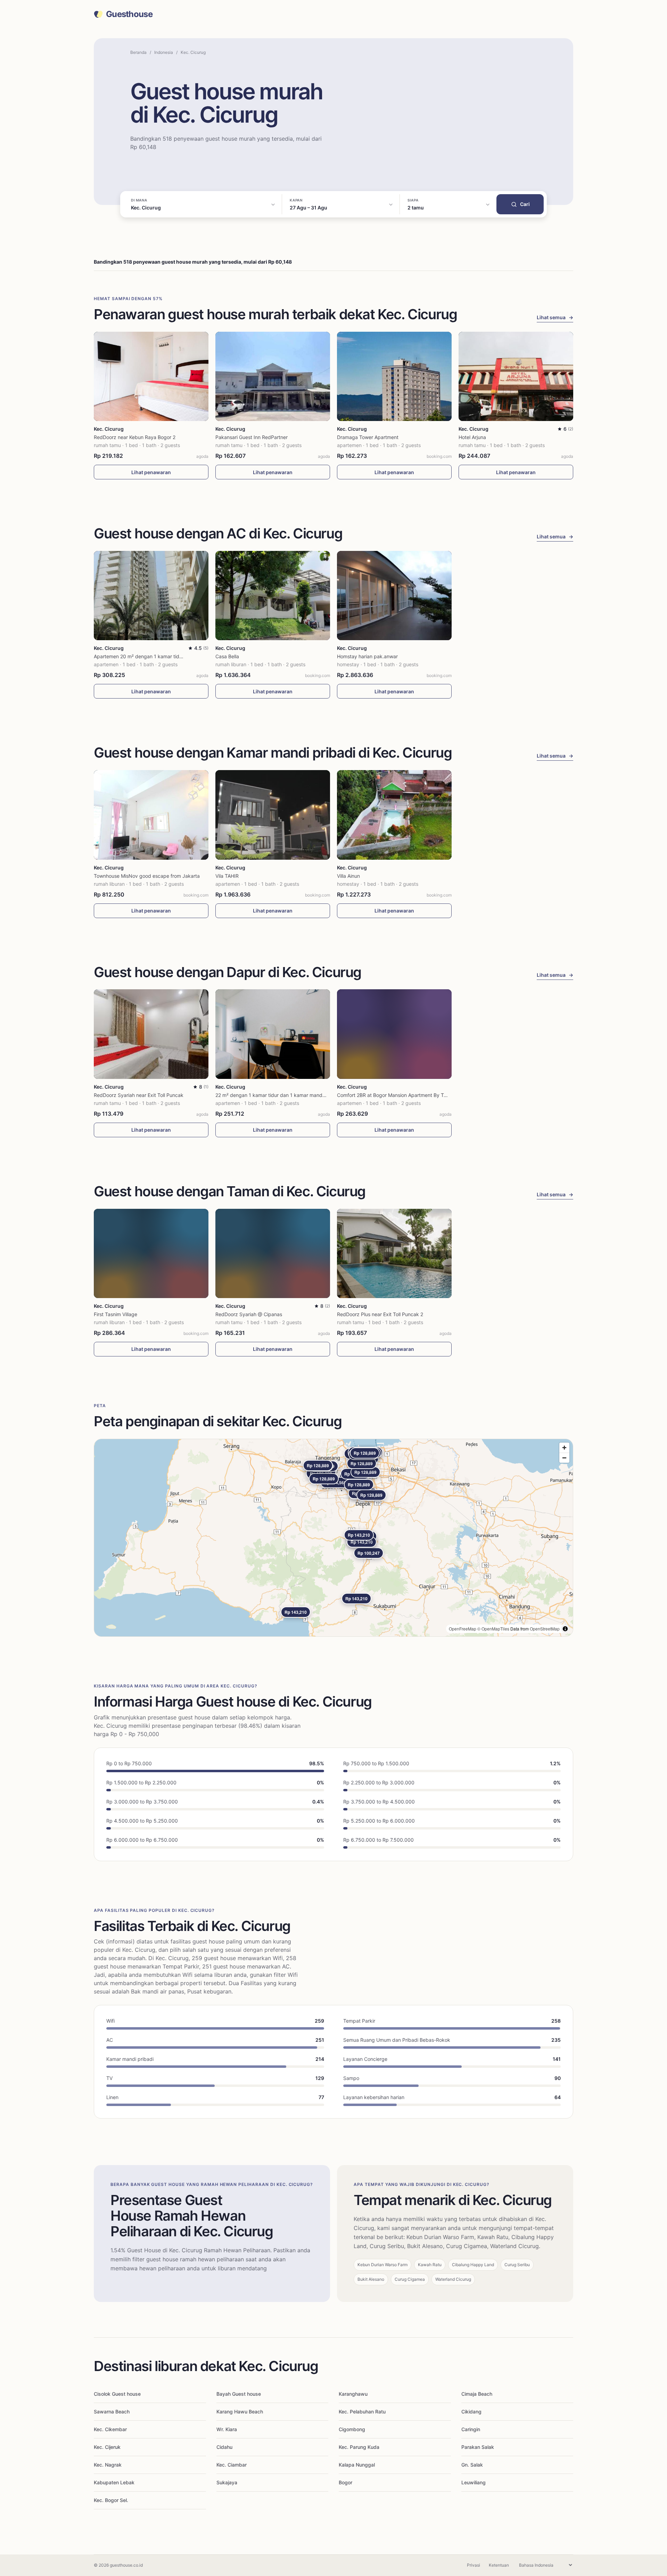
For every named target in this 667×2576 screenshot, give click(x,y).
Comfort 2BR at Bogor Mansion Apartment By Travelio (398, 1095)
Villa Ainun (348, 876)
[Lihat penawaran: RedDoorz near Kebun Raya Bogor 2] (151, 376)
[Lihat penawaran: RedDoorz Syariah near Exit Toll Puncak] (151, 1034)
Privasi (474, 2565)
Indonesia (164, 52)
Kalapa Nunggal (357, 2465)
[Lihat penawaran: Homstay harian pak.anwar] (394, 596)
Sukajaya (227, 2482)
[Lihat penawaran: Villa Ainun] (394, 815)
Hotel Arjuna (472, 437)
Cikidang (471, 2412)
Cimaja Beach (477, 2394)
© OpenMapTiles (493, 1629)
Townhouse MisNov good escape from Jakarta (147, 876)
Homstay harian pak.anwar (367, 656)
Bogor (345, 2482)
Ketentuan (499, 2565)
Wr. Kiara (227, 2429)
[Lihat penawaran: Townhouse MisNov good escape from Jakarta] (151, 815)
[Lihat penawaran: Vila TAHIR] (273, 815)
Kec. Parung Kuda (359, 2447)
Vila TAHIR (227, 876)
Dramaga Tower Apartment (368, 437)
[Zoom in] (564, 1448)
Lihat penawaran (151, 472)
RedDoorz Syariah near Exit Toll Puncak (139, 1095)
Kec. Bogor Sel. (111, 2500)
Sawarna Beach (112, 2412)
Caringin (471, 2429)
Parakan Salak (478, 2447)
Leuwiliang (474, 2482)
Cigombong (352, 2429)
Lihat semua (555, 317)
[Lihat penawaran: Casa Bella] (273, 596)
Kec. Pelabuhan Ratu (362, 2412)
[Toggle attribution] (565, 1629)
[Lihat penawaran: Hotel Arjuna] (516, 376)
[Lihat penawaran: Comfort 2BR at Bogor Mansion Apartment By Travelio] (394, 1034)
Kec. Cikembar (110, 2429)
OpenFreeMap (463, 1629)
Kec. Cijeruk (107, 2447)
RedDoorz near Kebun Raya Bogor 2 (135, 437)
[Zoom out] (564, 1458)
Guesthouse (129, 14)
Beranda (138, 52)
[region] (333, 1538)
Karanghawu (353, 2394)
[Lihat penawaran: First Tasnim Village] (151, 1253)
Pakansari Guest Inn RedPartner (252, 437)
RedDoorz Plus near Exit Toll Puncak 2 (380, 1314)
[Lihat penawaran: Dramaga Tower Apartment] (394, 376)
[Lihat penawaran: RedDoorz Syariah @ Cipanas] (273, 1253)
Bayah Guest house (239, 2394)
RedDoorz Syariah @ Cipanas (249, 1314)
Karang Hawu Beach (240, 2412)
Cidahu (224, 2447)
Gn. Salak (472, 2465)
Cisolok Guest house (117, 2394)
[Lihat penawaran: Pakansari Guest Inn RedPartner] (273, 376)
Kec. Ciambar (232, 2465)
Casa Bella (227, 656)
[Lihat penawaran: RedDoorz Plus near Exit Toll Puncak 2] (394, 1253)
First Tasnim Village (116, 1314)
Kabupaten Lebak (114, 2482)
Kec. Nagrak (108, 2465)
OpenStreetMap (545, 1629)
